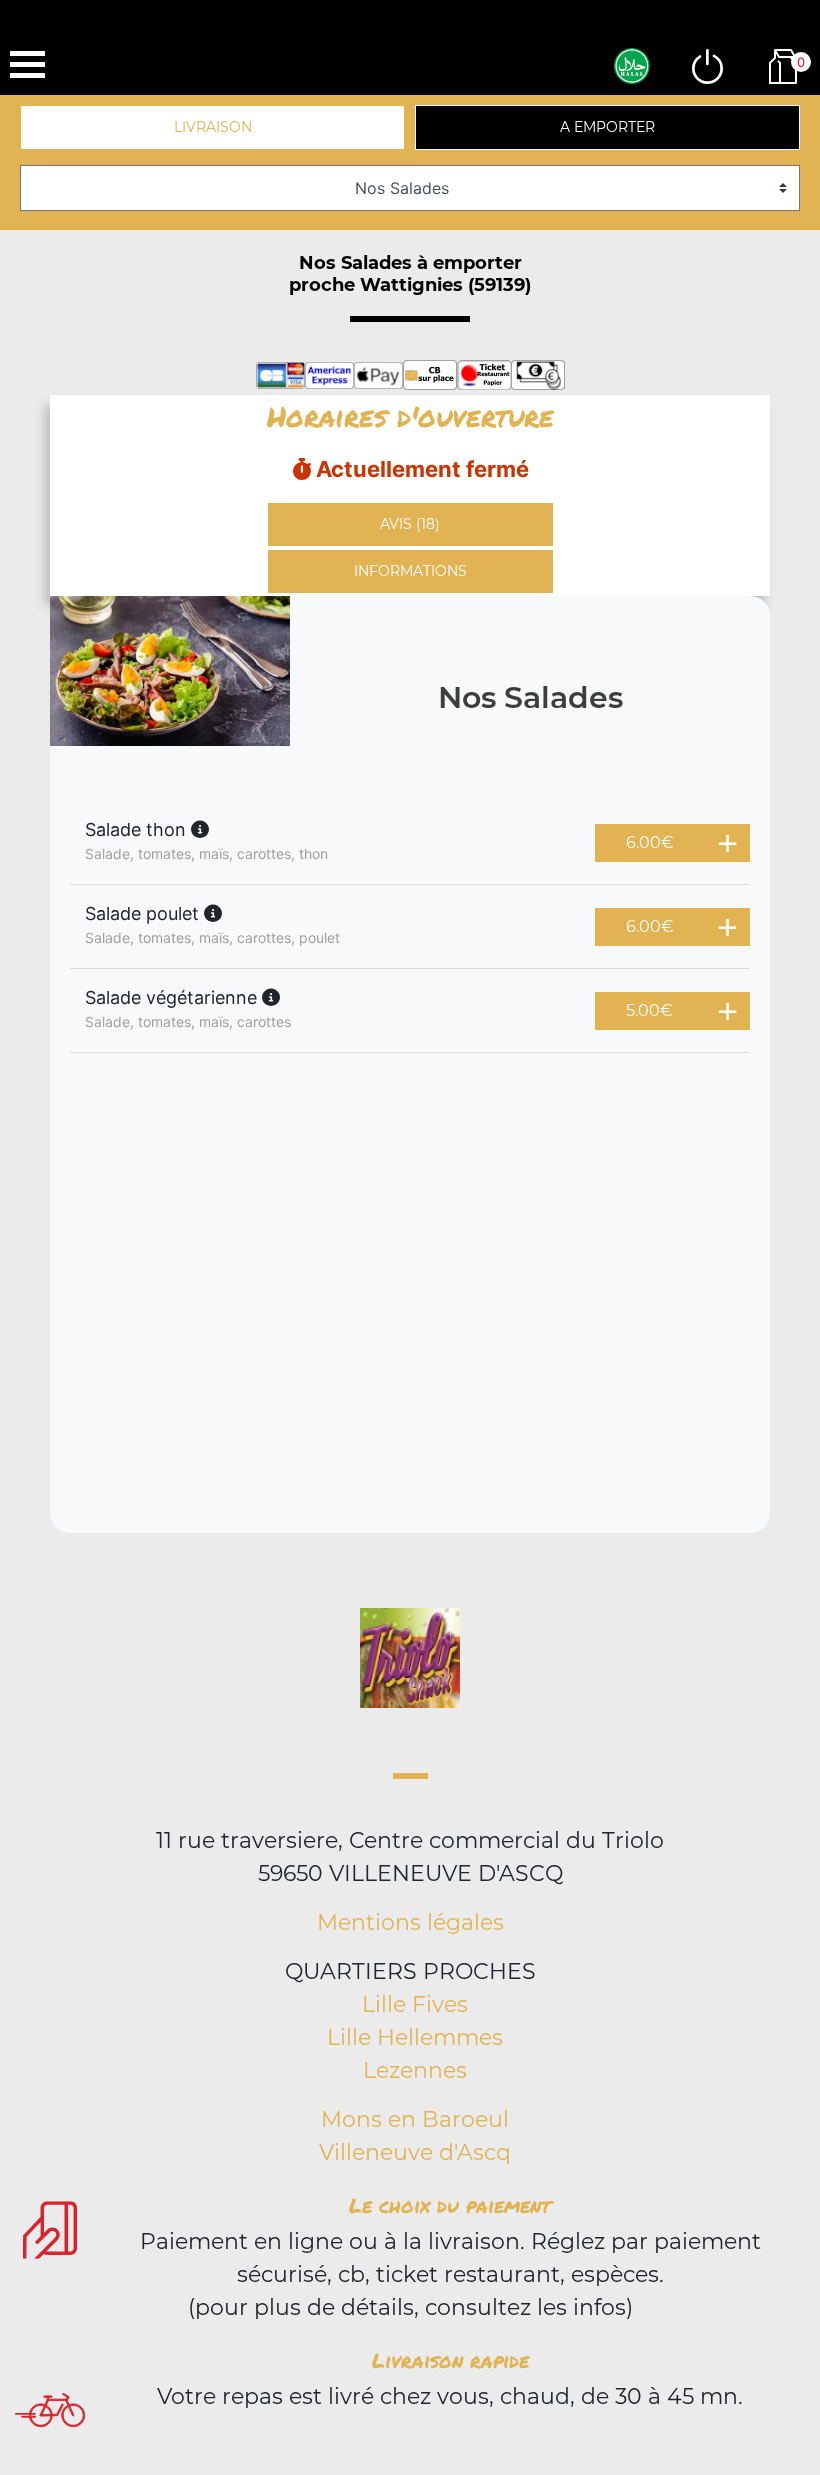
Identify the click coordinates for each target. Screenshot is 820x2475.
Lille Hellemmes (415, 2037)
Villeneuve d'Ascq (415, 2152)
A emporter (607, 127)
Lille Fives (415, 2004)
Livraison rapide (450, 2360)
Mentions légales (410, 1922)
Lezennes (415, 2070)
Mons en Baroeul (415, 2119)
